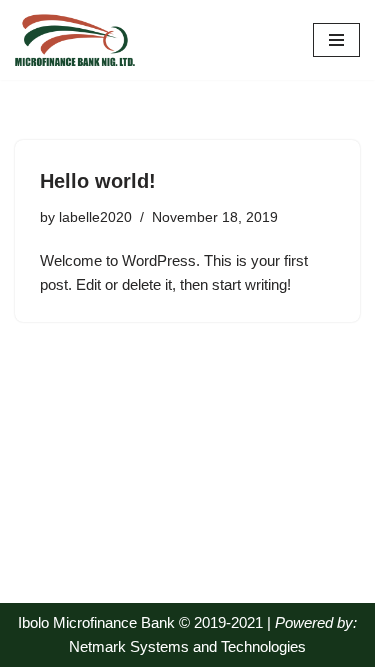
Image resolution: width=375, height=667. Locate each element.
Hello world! (98, 181)
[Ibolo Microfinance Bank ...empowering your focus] (75, 40)
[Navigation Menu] (336, 40)
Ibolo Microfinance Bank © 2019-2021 (142, 622)
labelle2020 (95, 217)
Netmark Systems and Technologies (187, 646)
